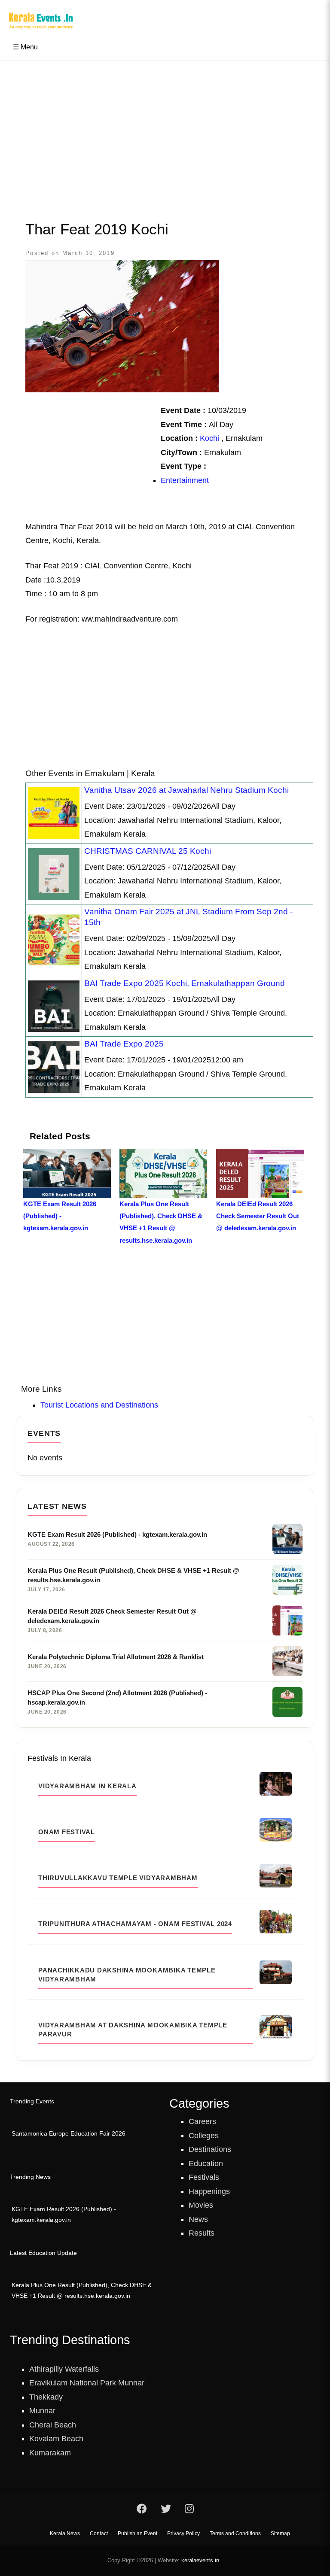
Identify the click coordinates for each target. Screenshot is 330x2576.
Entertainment (185, 480)
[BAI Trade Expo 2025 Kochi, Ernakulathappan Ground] (54, 1006)
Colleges (204, 2136)
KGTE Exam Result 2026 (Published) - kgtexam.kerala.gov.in (64, 2215)
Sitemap (280, 2534)
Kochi (209, 438)
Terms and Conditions (235, 2534)
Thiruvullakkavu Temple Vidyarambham (118, 1878)
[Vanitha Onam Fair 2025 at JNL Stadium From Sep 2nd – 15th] (54, 940)
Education (206, 2163)
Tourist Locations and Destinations (99, 1405)
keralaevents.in (200, 2560)
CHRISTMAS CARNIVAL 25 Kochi (148, 851)
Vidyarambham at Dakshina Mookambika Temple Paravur (133, 2030)
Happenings (209, 2191)
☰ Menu (25, 47)
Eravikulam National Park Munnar (87, 2383)
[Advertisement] (165, 132)
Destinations (210, 2149)
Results (202, 2233)
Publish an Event (137, 2534)
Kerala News (65, 2534)
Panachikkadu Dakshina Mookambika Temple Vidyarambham (127, 1975)
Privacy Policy (183, 2534)
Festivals (204, 2177)
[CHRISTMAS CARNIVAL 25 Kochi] (54, 874)
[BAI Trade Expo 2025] (54, 1066)
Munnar (42, 2411)
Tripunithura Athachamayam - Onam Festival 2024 (135, 1924)
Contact (99, 2534)
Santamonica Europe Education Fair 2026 (69, 2134)
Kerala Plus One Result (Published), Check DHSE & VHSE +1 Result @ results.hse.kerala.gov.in (82, 2291)
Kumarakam (50, 2453)
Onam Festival (67, 1832)
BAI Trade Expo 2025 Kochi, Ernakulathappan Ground (185, 983)
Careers (202, 2121)
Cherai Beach (53, 2425)
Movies (201, 2205)
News (198, 2219)
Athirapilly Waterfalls (64, 2369)
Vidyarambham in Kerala (87, 1786)
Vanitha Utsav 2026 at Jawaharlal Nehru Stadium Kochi (186, 790)
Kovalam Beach (56, 2439)
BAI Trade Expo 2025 (124, 1044)
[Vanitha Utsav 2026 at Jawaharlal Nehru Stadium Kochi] (54, 813)
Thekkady (46, 2397)
